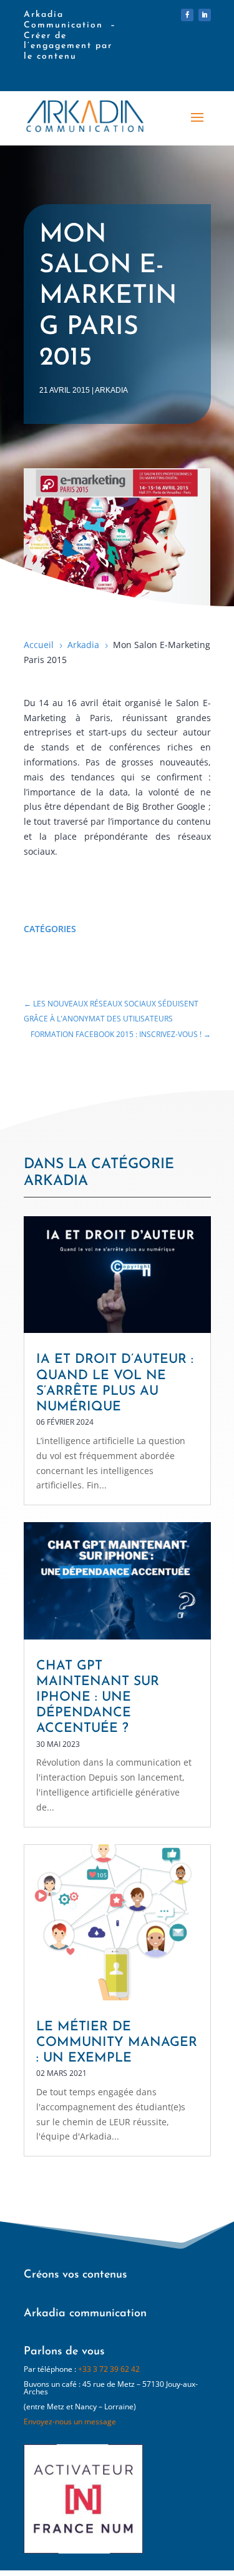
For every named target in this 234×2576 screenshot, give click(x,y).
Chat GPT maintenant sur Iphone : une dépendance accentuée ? (98, 1698)
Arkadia (111, 390)
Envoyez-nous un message (70, 2421)
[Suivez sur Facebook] (187, 15)
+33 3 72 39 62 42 (109, 2369)
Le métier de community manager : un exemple (117, 2043)
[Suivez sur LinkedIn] (205, 15)
